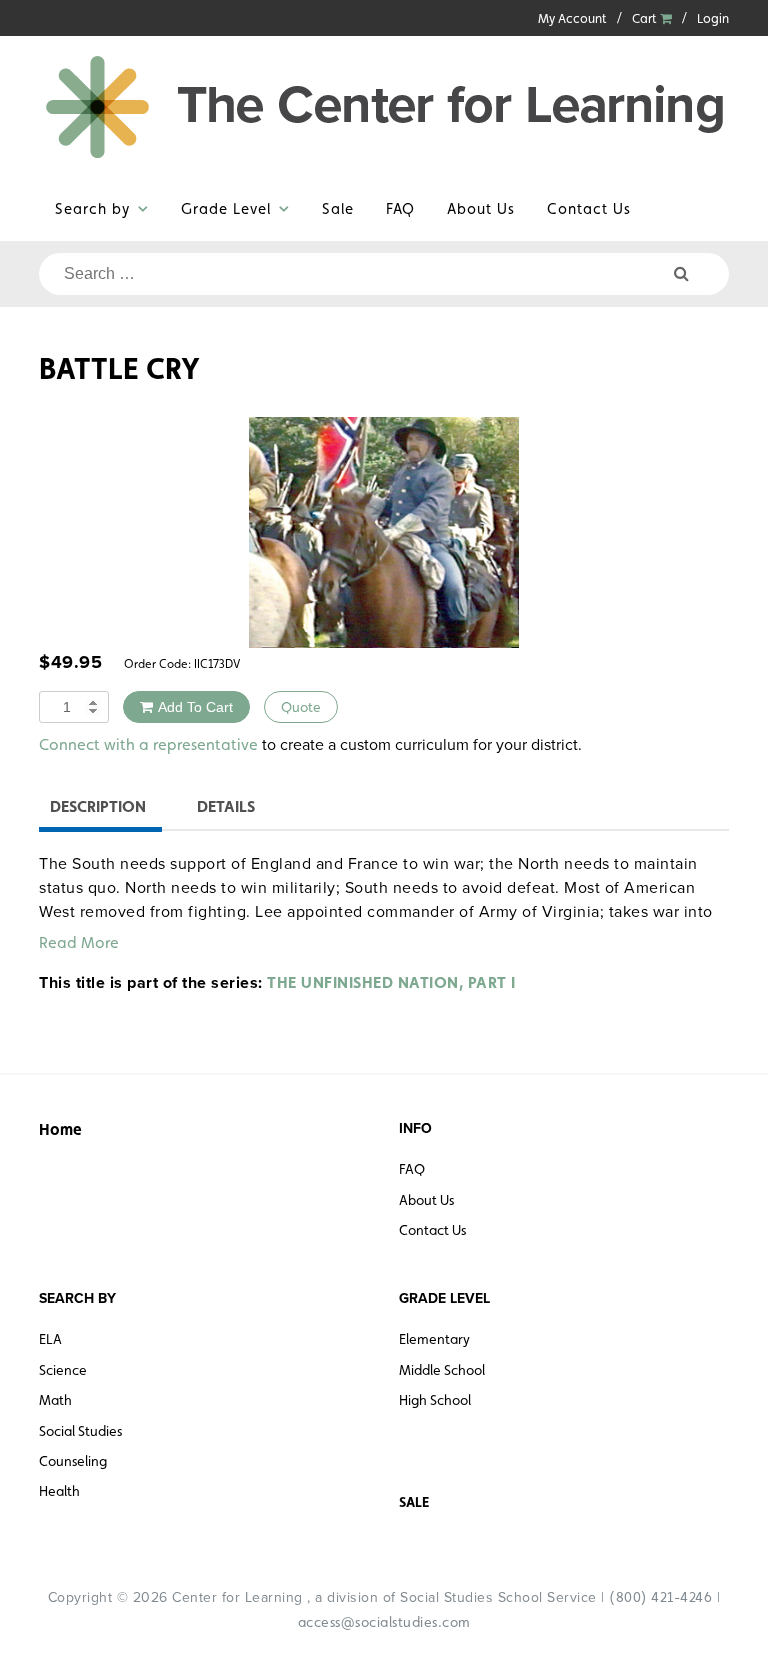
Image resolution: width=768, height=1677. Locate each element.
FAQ (400, 208)
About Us (481, 208)
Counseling (73, 1461)
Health (59, 1491)
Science (63, 1370)
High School (435, 1400)
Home (60, 1129)
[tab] (98, 809)
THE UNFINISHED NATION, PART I (391, 982)
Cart (646, 18)
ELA (50, 1339)
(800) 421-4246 (660, 1597)
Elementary (434, 1339)
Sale (338, 208)
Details (226, 806)
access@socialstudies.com (384, 1622)
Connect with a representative (148, 744)
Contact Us (589, 208)
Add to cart (195, 707)
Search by (92, 208)
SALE (414, 1502)
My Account (572, 18)
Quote (301, 707)
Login (713, 18)
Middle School (442, 1370)
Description (98, 806)
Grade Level (226, 208)
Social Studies (80, 1431)
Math (55, 1400)
